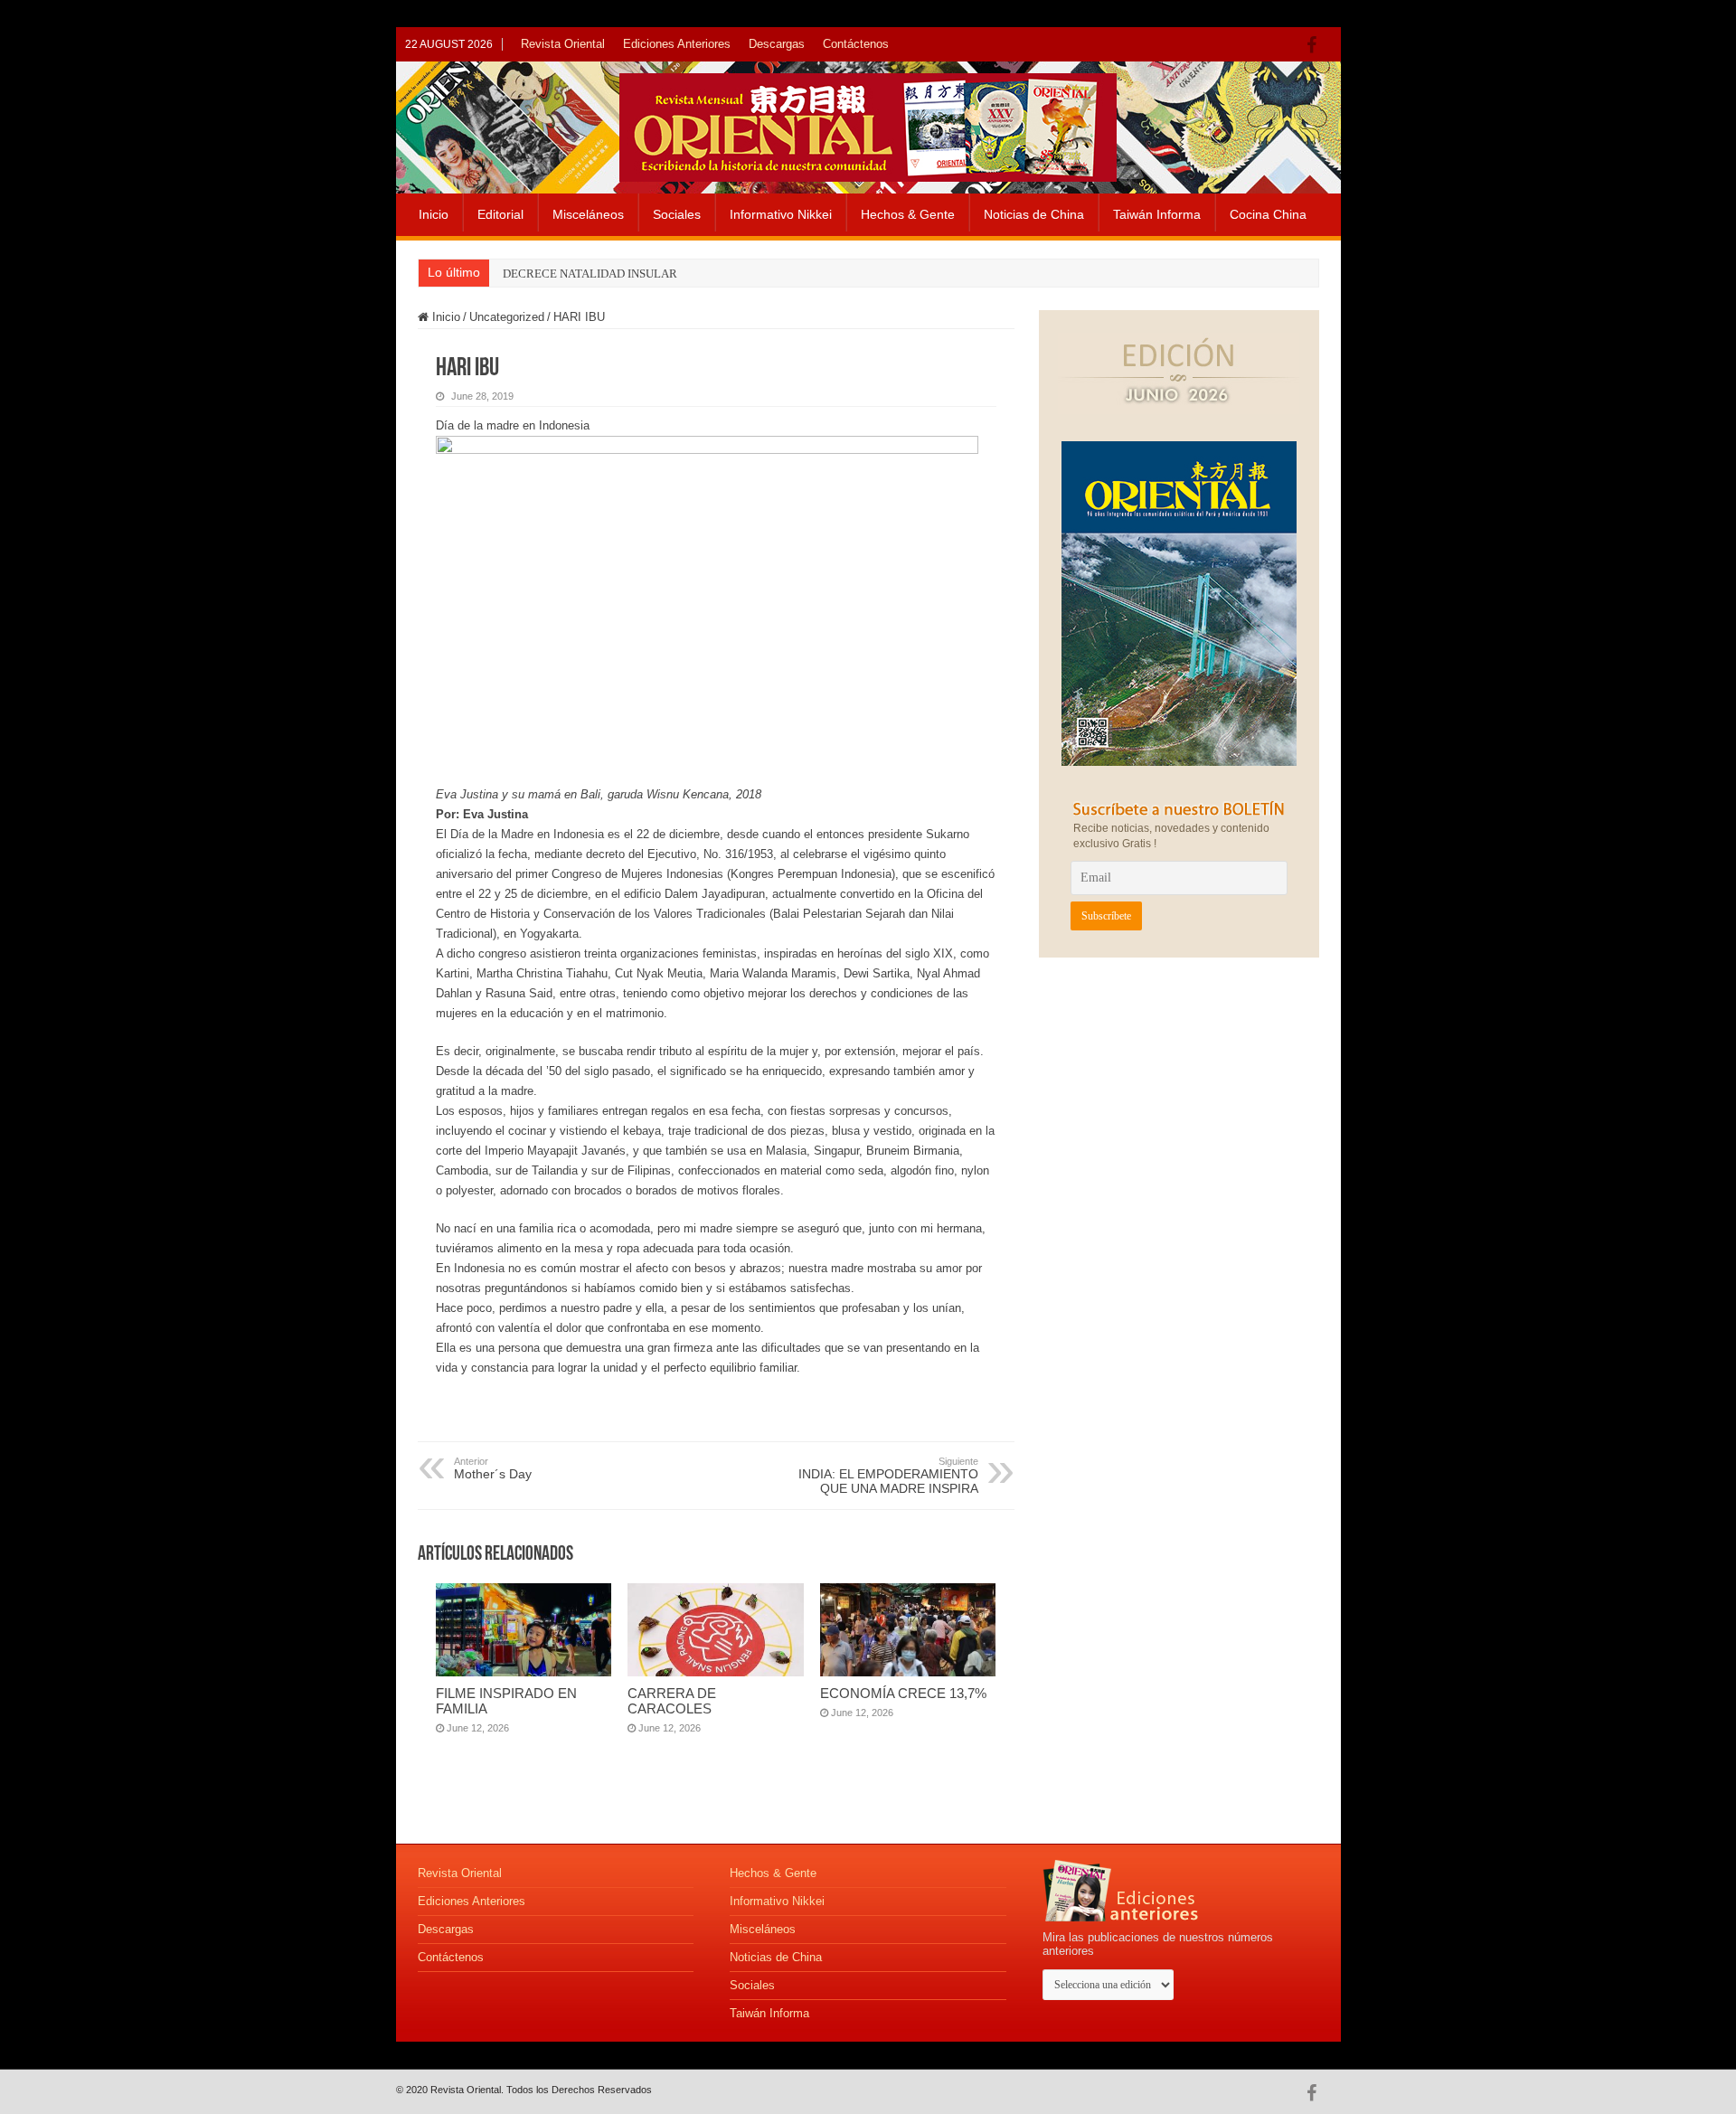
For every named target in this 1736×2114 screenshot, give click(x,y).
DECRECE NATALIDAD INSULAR (590, 274)
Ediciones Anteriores (677, 44)
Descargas (777, 44)
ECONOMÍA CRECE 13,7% (903, 1693)
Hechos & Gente (908, 214)
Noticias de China (1034, 214)
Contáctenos (856, 44)
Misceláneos (588, 214)
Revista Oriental (563, 44)
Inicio (434, 214)
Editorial (500, 214)
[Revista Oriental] (868, 124)
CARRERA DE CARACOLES (672, 1701)
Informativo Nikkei (781, 214)
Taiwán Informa (1157, 214)
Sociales (677, 214)
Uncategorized (507, 317)
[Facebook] (1316, 45)
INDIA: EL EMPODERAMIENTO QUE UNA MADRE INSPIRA (888, 1476)
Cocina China (1268, 214)
